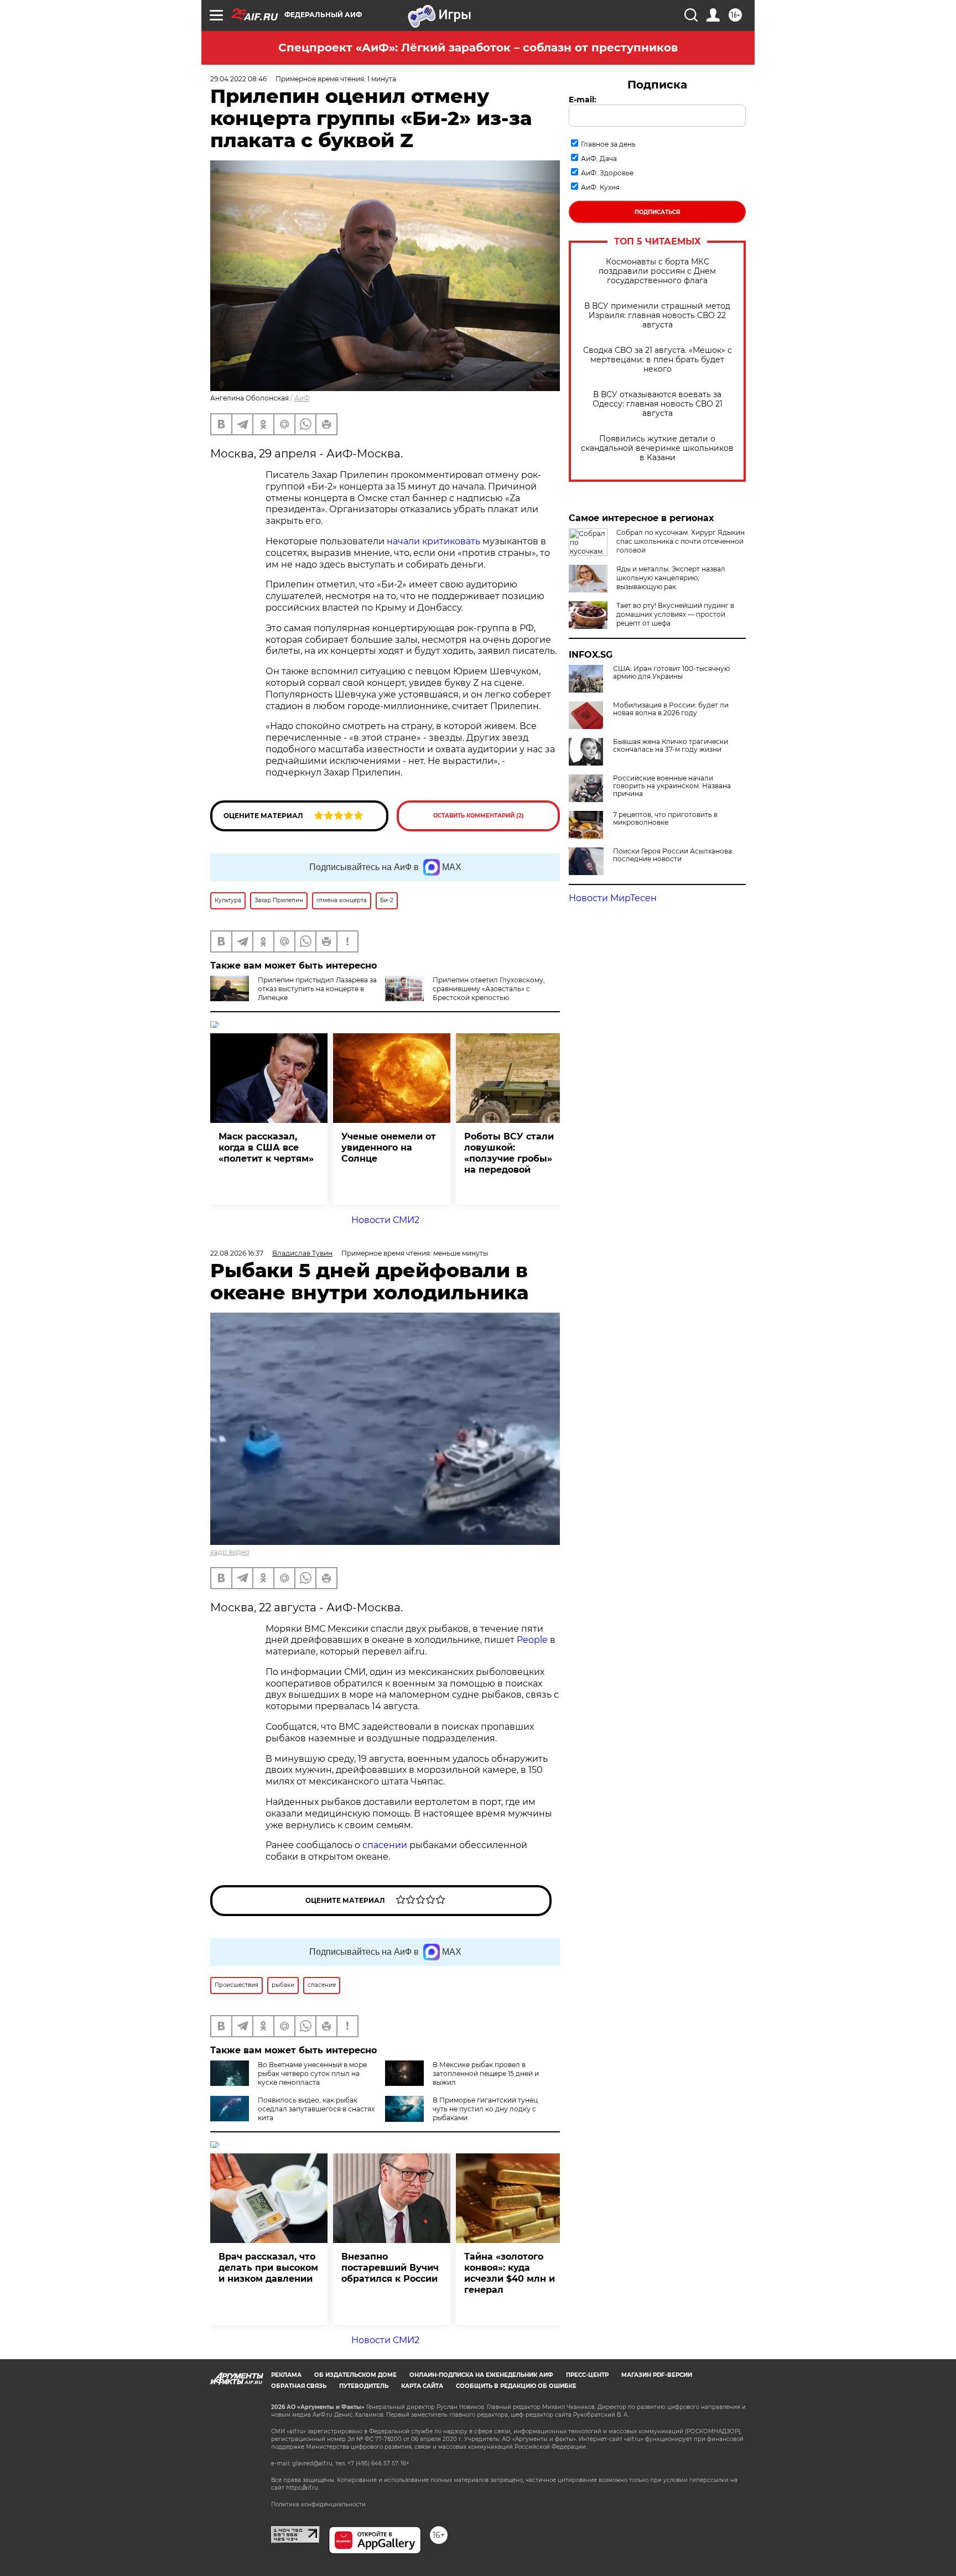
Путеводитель (364, 2386)
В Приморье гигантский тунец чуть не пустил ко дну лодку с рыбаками (485, 2109)
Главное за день (608, 144)
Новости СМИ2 (385, 1220)
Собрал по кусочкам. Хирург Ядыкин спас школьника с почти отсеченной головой (680, 541)
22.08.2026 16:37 (237, 1253)
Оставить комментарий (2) (479, 816)
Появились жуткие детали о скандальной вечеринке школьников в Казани (657, 448)
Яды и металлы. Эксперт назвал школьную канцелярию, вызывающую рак (671, 578)
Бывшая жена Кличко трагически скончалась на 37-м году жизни (671, 746)
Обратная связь (299, 2386)
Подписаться (657, 212)
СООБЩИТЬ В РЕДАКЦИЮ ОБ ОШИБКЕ (516, 2386)
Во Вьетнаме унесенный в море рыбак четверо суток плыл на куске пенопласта (312, 2073)
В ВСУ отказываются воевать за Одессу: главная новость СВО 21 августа (658, 404)
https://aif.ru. (303, 2488)
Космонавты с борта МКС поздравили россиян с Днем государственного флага (657, 271)
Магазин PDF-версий (657, 2375)
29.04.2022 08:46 (238, 79)
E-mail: (583, 100)
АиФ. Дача (599, 158)
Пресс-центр (587, 2375)
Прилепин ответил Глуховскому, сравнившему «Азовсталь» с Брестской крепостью (489, 989)
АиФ (302, 398)
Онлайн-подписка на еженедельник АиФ (481, 2375)
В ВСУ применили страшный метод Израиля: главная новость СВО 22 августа (657, 316)
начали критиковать (433, 541)
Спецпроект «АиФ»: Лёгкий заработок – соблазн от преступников (478, 48)
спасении (386, 1845)
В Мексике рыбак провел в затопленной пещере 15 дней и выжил (486, 2073)
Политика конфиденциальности (318, 2504)
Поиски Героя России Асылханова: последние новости (673, 855)
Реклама (286, 2375)
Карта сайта (422, 2386)
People (532, 1640)
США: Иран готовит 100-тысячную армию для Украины (671, 673)
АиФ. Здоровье (607, 173)
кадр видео (230, 1552)
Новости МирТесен (613, 898)
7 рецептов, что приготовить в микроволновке (665, 819)
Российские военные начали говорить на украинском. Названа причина (672, 786)
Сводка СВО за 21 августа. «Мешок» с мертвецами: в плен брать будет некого (658, 360)
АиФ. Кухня (600, 187)
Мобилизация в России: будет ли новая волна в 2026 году (671, 709)
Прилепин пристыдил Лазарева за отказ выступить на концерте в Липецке (317, 989)
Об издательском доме (355, 2375)
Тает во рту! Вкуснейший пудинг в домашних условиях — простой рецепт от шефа (675, 614)
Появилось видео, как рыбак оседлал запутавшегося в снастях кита (316, 2109)
